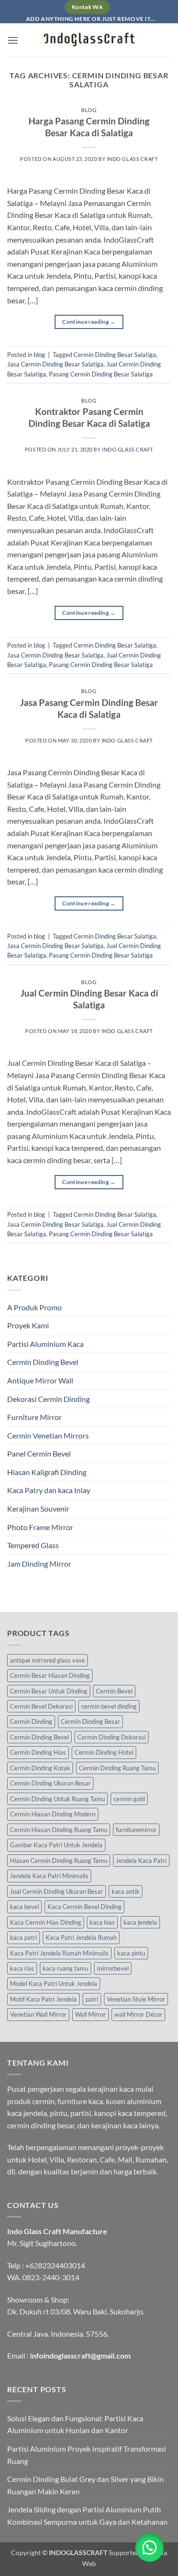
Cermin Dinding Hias (38, 1752)
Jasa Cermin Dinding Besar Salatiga (55, 364)
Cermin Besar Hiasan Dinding (50, 1675)
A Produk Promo (34, 1307)
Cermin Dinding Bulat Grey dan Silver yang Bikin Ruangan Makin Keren (85, 2485)
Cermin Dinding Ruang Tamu (117, 1768)
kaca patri (23, 1937)
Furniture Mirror (34, 1417)
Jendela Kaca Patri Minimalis (49, 1876)
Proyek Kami (28, 1325)
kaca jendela (140, 1922)
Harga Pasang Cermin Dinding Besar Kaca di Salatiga (89, 127)
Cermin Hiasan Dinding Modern (53, 1814)
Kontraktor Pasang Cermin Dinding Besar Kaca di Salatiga (89, 417)
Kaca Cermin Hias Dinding (46, 1922)
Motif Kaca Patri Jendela (43, 1999)
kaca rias (22, 1968)
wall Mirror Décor (138, 2014)
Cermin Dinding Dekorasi (112, 1737)
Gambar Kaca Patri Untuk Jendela (56, 1845)
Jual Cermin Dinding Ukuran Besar (56, 1891)
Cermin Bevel (114, 1691)
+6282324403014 (55, 2265)
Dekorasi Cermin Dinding (48, 1399)
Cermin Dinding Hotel (104, 1752)
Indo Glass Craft (132, 159)
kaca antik (126, 1891)
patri (92, 1999)
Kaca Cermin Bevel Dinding (84, 1907)
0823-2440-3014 (51, 2277)
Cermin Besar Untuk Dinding (49, 1691)
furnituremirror (136, 1830)
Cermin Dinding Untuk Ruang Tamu (57, 1799)
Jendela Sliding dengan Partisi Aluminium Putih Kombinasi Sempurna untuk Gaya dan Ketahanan (87, 2515)
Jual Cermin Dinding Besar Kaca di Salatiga (89, 999)
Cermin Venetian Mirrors (48, 1435)
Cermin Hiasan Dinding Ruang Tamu (59, 1830)
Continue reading (89, 322)
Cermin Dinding (31, 1721)
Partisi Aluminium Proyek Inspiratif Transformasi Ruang (87, 2455)
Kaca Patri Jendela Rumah (81, 1937)
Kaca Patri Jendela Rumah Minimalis (59, 1953)
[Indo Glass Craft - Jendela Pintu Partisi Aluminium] (89, 40)
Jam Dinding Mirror (39, 1564)
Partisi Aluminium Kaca (45, 1344)
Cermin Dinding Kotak (40, 1768)
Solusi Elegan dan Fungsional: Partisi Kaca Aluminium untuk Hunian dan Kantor (75, 2424)
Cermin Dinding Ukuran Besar (50, 1783)
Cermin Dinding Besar (90, 1721)
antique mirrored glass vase (47, 1660)
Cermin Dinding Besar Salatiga (115, 355)
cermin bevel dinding (109, 1706)
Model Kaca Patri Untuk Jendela (54, 1984)
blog (89, 110)
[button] (13, 40)
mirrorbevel (113, 1968)
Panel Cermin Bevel (39, 1453)
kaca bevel (24, 1907)
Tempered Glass (33, 1545)
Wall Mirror (90, 2014)
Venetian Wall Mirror (38, 2014)
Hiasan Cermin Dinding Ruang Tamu (59, 1861)
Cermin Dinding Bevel (43, 1362)
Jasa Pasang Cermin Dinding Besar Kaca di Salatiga (89, 708)
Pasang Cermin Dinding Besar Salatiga (101, 374)
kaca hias (102, 1922)
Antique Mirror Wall (40, 1380)
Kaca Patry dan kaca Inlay (49, 1490)
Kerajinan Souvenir (38, 1509)
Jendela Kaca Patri (141, 1861)
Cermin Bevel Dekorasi (41, 1706)
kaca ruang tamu (66, 1968)
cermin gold (129, 1799)
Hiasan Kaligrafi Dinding (47, 1472)
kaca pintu (131, 1953)
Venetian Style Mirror (136, 1999)
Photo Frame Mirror (40, 1527)
